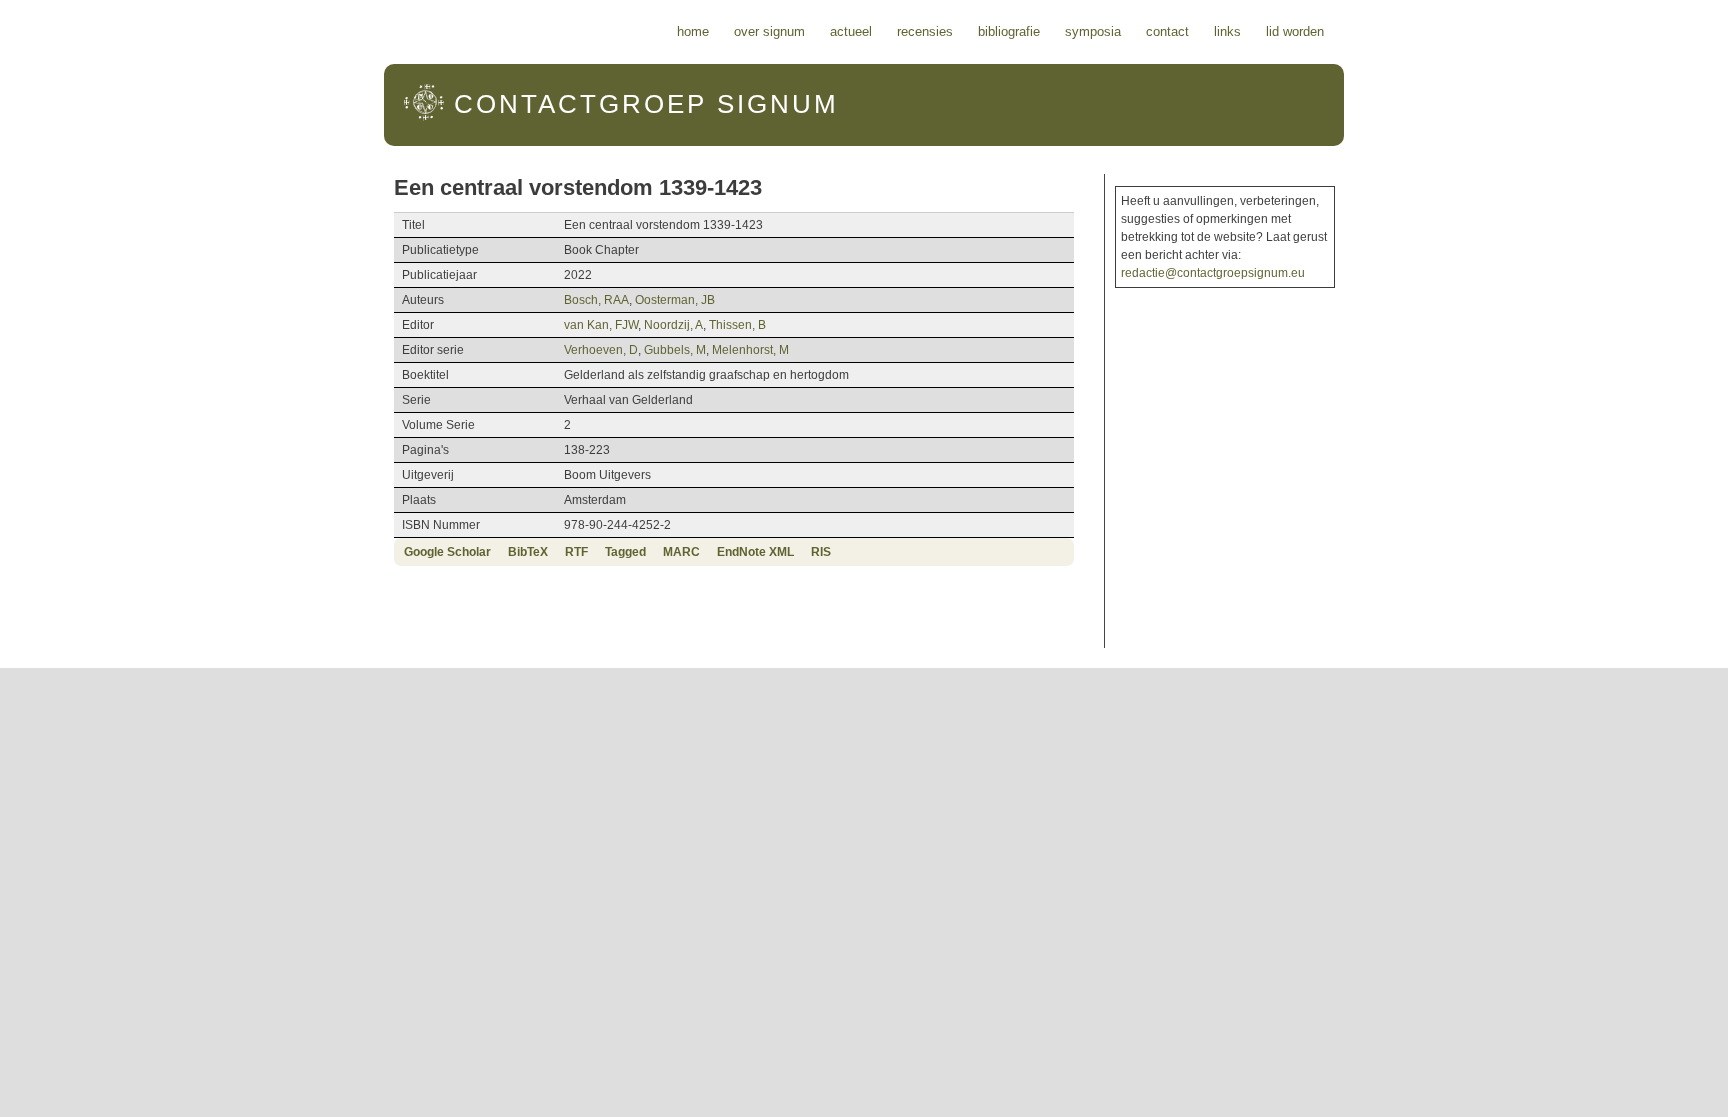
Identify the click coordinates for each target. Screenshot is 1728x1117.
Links (1227, 31)
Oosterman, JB (675, 300)
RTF (576, 552)
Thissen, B (737, 325)
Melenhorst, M (750, 350)
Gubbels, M (675, 350)
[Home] (424, 117)
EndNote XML (755, 552)
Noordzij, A (673, 325)
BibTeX (528, 552)
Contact (1167, 31)
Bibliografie (1009, 31)
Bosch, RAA (596, 300)
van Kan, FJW (601, 325)
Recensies (925, 31)
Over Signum (769, 31)
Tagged (625, 552)
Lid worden (1295, 31)
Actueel (851, 31)
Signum (646, 104)
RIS (821, 552)
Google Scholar (447, 552)
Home (693, 31)
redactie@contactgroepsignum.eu (1213, 273)
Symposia (1093, 31)
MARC (681, 552)
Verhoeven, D (601, 350)
